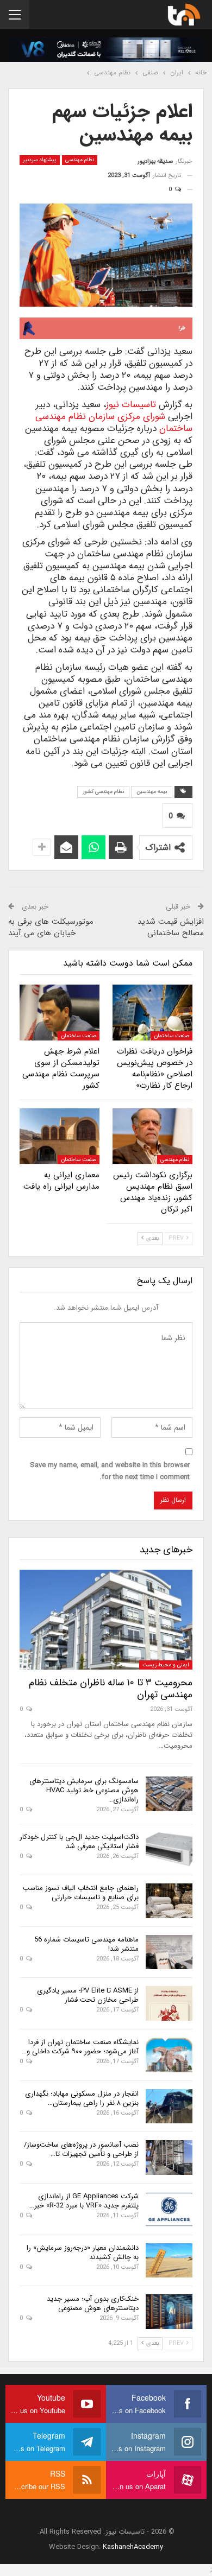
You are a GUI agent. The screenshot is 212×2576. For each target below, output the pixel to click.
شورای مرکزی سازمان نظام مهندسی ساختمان (114, 423)
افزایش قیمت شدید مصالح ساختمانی (171, 927)
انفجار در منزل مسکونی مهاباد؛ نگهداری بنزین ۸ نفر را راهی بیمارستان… (82, 2098)
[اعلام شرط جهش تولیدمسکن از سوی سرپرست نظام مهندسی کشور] (60, 1013)
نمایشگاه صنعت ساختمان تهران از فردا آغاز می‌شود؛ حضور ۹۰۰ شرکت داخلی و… (80, 2047)
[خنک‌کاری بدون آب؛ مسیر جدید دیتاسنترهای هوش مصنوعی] (169, 2312)
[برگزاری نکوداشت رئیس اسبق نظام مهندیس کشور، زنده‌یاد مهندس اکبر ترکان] (152, 1136)
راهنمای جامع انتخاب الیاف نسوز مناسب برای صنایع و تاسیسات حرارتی (81, 1893)
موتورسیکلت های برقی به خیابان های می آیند (51, 927)
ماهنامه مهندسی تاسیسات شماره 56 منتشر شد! (86, 1944)
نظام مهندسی (80, 160)
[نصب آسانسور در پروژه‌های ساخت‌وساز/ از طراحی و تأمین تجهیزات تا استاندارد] (169, 2158)
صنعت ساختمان (172, 1036)
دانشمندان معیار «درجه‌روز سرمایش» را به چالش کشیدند (83, 2253)
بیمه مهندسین (152, 792)
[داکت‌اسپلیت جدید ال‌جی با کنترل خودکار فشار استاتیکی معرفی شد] (169, 1850)
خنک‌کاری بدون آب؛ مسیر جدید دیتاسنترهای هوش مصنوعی (93, 2304)
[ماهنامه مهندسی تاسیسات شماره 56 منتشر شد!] (169, 1952)
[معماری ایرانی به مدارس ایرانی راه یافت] (60, 1136)
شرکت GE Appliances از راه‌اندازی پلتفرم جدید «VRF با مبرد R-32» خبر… (84, 2201)
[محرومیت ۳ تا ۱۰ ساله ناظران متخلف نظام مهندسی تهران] (106, 1620)
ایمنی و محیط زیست (166, 1665)
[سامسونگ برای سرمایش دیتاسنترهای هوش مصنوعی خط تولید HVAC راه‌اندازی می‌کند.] (169, 1794)
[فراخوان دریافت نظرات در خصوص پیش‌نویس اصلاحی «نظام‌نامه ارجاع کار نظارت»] (152, 1013)
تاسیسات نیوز (131, 405)
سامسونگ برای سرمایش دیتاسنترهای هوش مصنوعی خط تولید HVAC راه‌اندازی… (84, 1790)
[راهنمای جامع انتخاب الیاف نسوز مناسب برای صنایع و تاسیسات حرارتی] (169, 1901)
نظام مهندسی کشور (103, 792)
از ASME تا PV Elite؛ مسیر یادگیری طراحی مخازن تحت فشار (88, 1995)
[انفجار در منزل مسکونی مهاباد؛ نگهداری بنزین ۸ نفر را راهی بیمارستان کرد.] (169, 2107)
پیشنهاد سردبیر (40, 160)
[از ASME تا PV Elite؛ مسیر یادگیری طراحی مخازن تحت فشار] (169, 2003)
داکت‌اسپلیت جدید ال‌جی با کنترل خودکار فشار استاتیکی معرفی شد (79, 1842)
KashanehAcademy (133, 2547)
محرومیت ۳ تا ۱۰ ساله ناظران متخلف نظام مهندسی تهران (111, 1689)
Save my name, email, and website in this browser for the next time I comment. (110, 1471)
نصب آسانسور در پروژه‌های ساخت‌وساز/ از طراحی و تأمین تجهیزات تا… (81, 2149)
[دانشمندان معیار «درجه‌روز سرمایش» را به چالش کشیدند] (169, 2261)
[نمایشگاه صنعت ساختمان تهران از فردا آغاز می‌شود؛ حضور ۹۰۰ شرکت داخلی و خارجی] (169, 2055)
